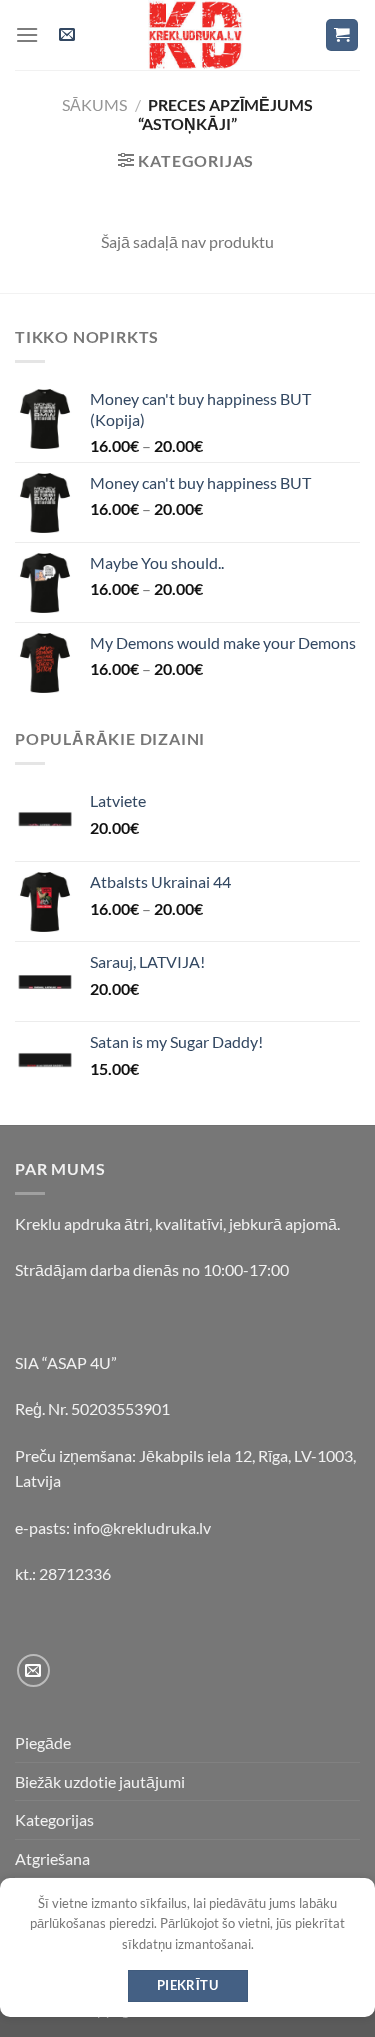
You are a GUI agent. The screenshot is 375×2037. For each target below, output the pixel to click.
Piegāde (43, 1742)
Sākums (94, 104)
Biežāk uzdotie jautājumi (100, 1781)
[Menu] (27, 34)
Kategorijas (54, 1819)
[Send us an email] (33, 1670)
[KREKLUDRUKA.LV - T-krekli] (196, 35)
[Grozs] (342, 35)
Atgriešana (52, 1858)
